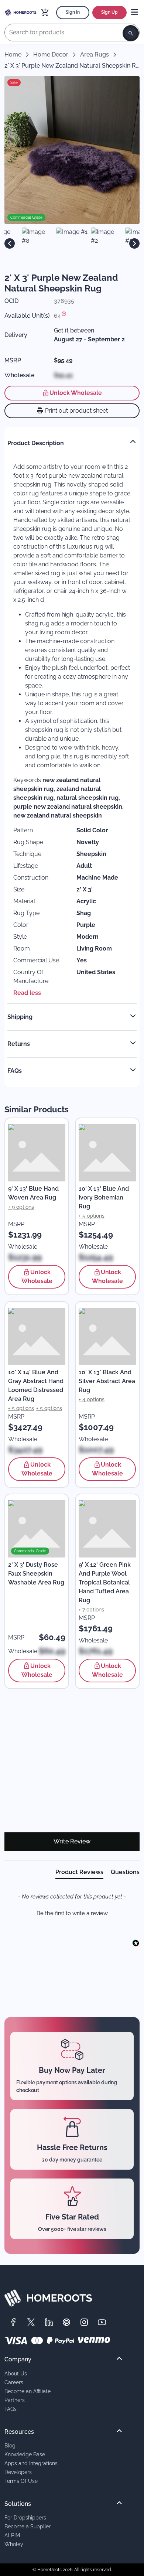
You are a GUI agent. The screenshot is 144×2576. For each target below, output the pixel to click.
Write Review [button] (72, 1841)
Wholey (14, 2544)
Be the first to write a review (72, 1913)
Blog (10, 2445)
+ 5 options (92, 1216)
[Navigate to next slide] (134, 243)
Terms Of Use (21, 2481)
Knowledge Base (25, 2454)
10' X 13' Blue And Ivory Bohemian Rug (104, 1197)
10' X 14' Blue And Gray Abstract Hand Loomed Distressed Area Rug (36, 1386)
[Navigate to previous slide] (10, 243)
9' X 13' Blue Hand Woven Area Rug (33, 1193)
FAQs (11, 2409)
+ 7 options (91, 1610)
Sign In (73, 12)
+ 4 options (92, 1399)
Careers (14, 2382)
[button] (72, 1913)
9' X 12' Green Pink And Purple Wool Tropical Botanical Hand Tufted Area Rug (105, 1582)
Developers (18, 2472)
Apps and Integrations (31, 2463)
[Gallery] (72, 243)
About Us (16, 2373)
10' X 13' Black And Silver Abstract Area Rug (107, 1381)
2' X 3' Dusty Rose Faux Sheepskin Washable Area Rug (36, 1574)
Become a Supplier (28, 2526)
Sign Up (109, 12)
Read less (27, 993)
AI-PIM (12, 2535)
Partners (15, 2400)
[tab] (79, 1874)
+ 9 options (21, 1207)
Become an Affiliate (28, 2391)
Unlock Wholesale (76, 393)
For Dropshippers (25, 2517)
